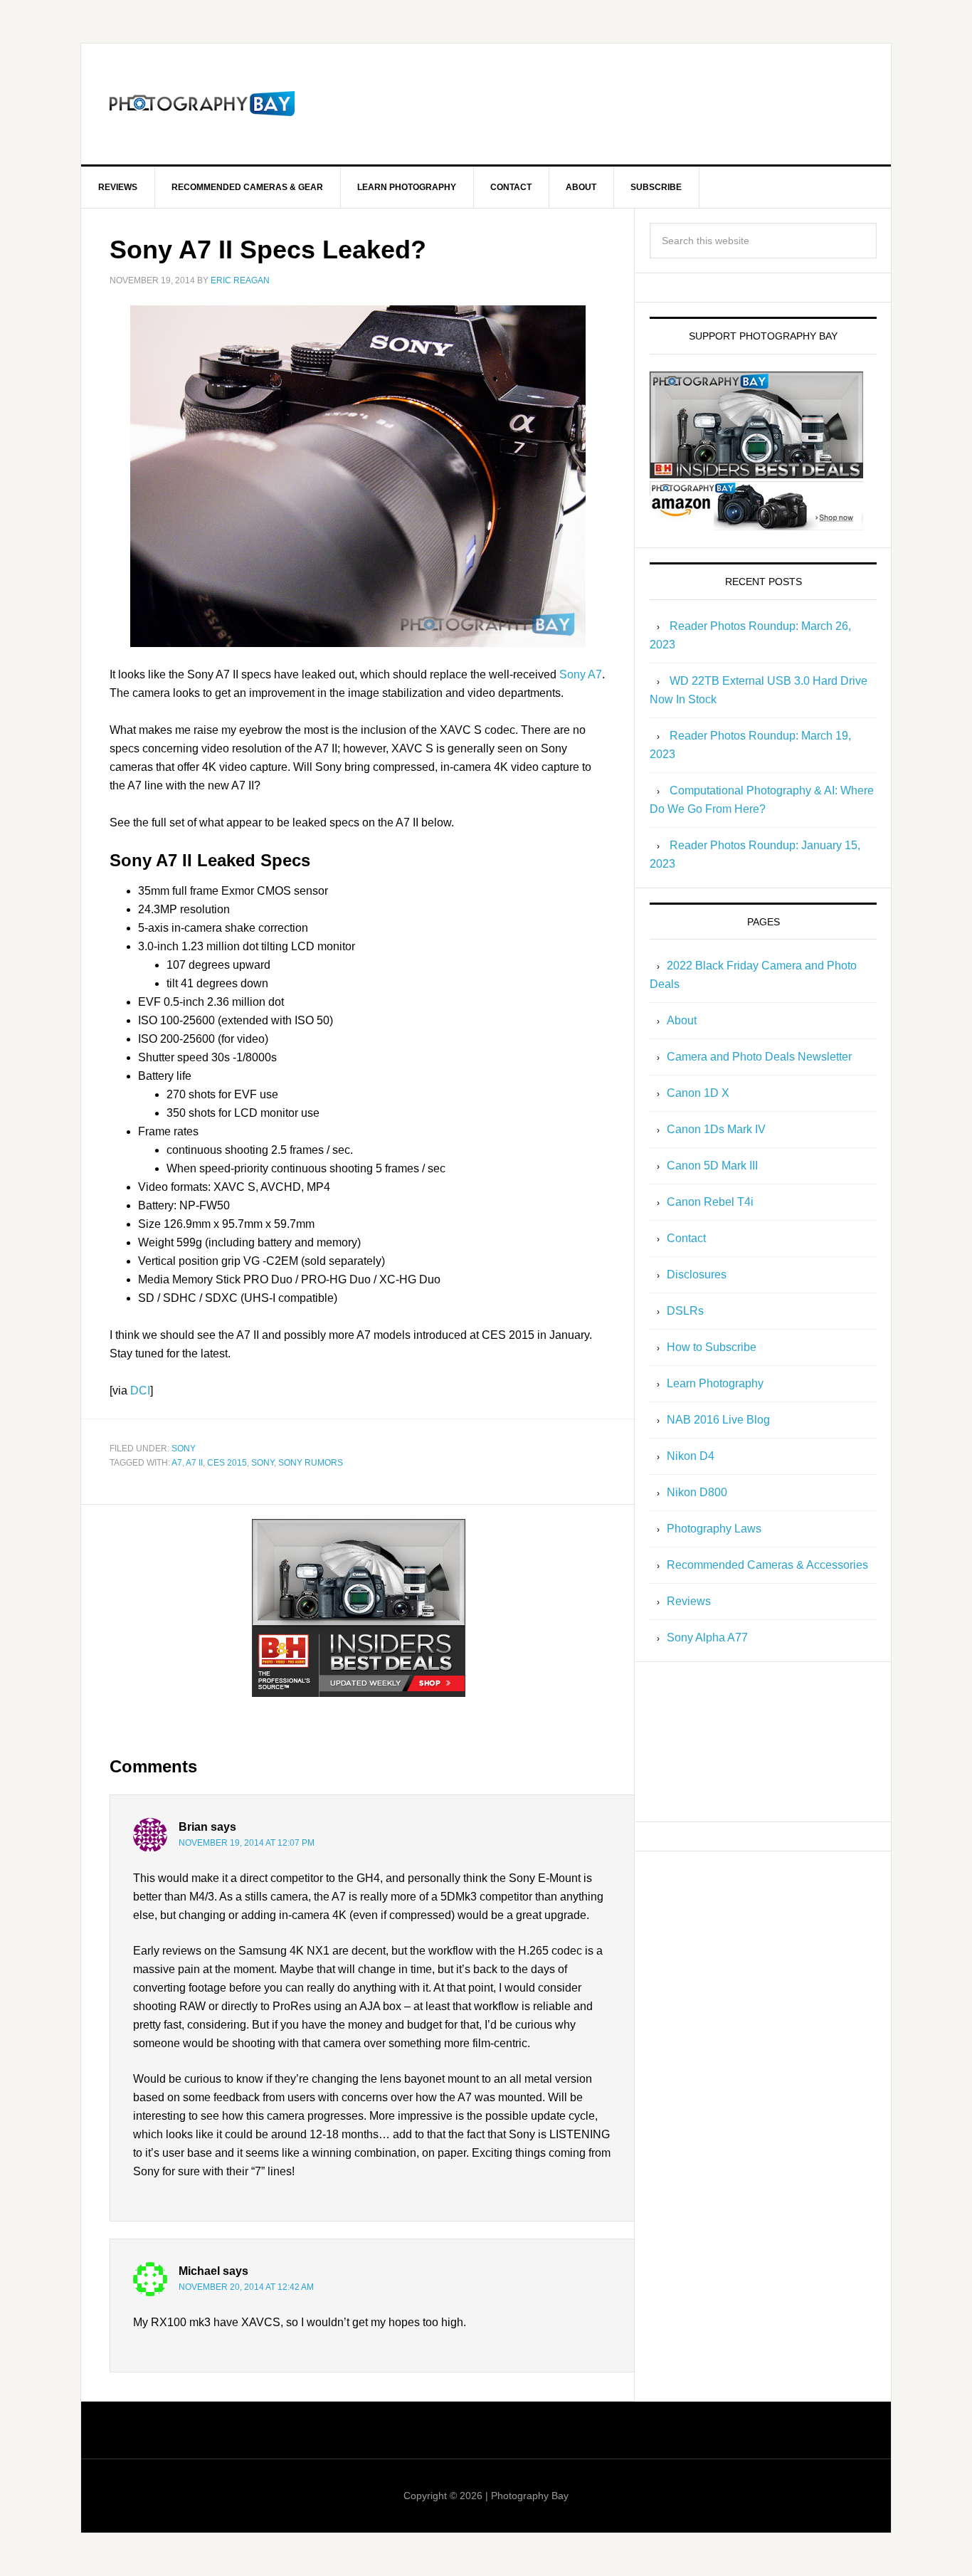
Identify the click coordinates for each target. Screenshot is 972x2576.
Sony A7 (581, 674)
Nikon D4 (691, 1456)
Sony (184, 1449)
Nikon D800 (697, 1492)
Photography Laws (714, 1529)
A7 (177, 1463)
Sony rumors (311, 1463)
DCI (140, 1390)
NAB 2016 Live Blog (718, 1420)
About (682, 1020)
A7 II (194, 1463)
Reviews (689, 1601)
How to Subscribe (712, 1347)
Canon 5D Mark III (712, 1166)
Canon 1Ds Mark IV (716, 1129)
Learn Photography (715, 1383)
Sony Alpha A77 (707, 1637)
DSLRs (685, 1311)
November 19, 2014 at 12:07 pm (247, 1843)
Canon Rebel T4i (710, 1202)
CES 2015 (227, 1463)
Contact (686, 1238)
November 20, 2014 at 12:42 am (246, 2287)
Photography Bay (202, 104)
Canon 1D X (698, 1093)
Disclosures (697, 1274)
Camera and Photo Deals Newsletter (759, 1057)
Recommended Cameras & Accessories (767, 1565)
